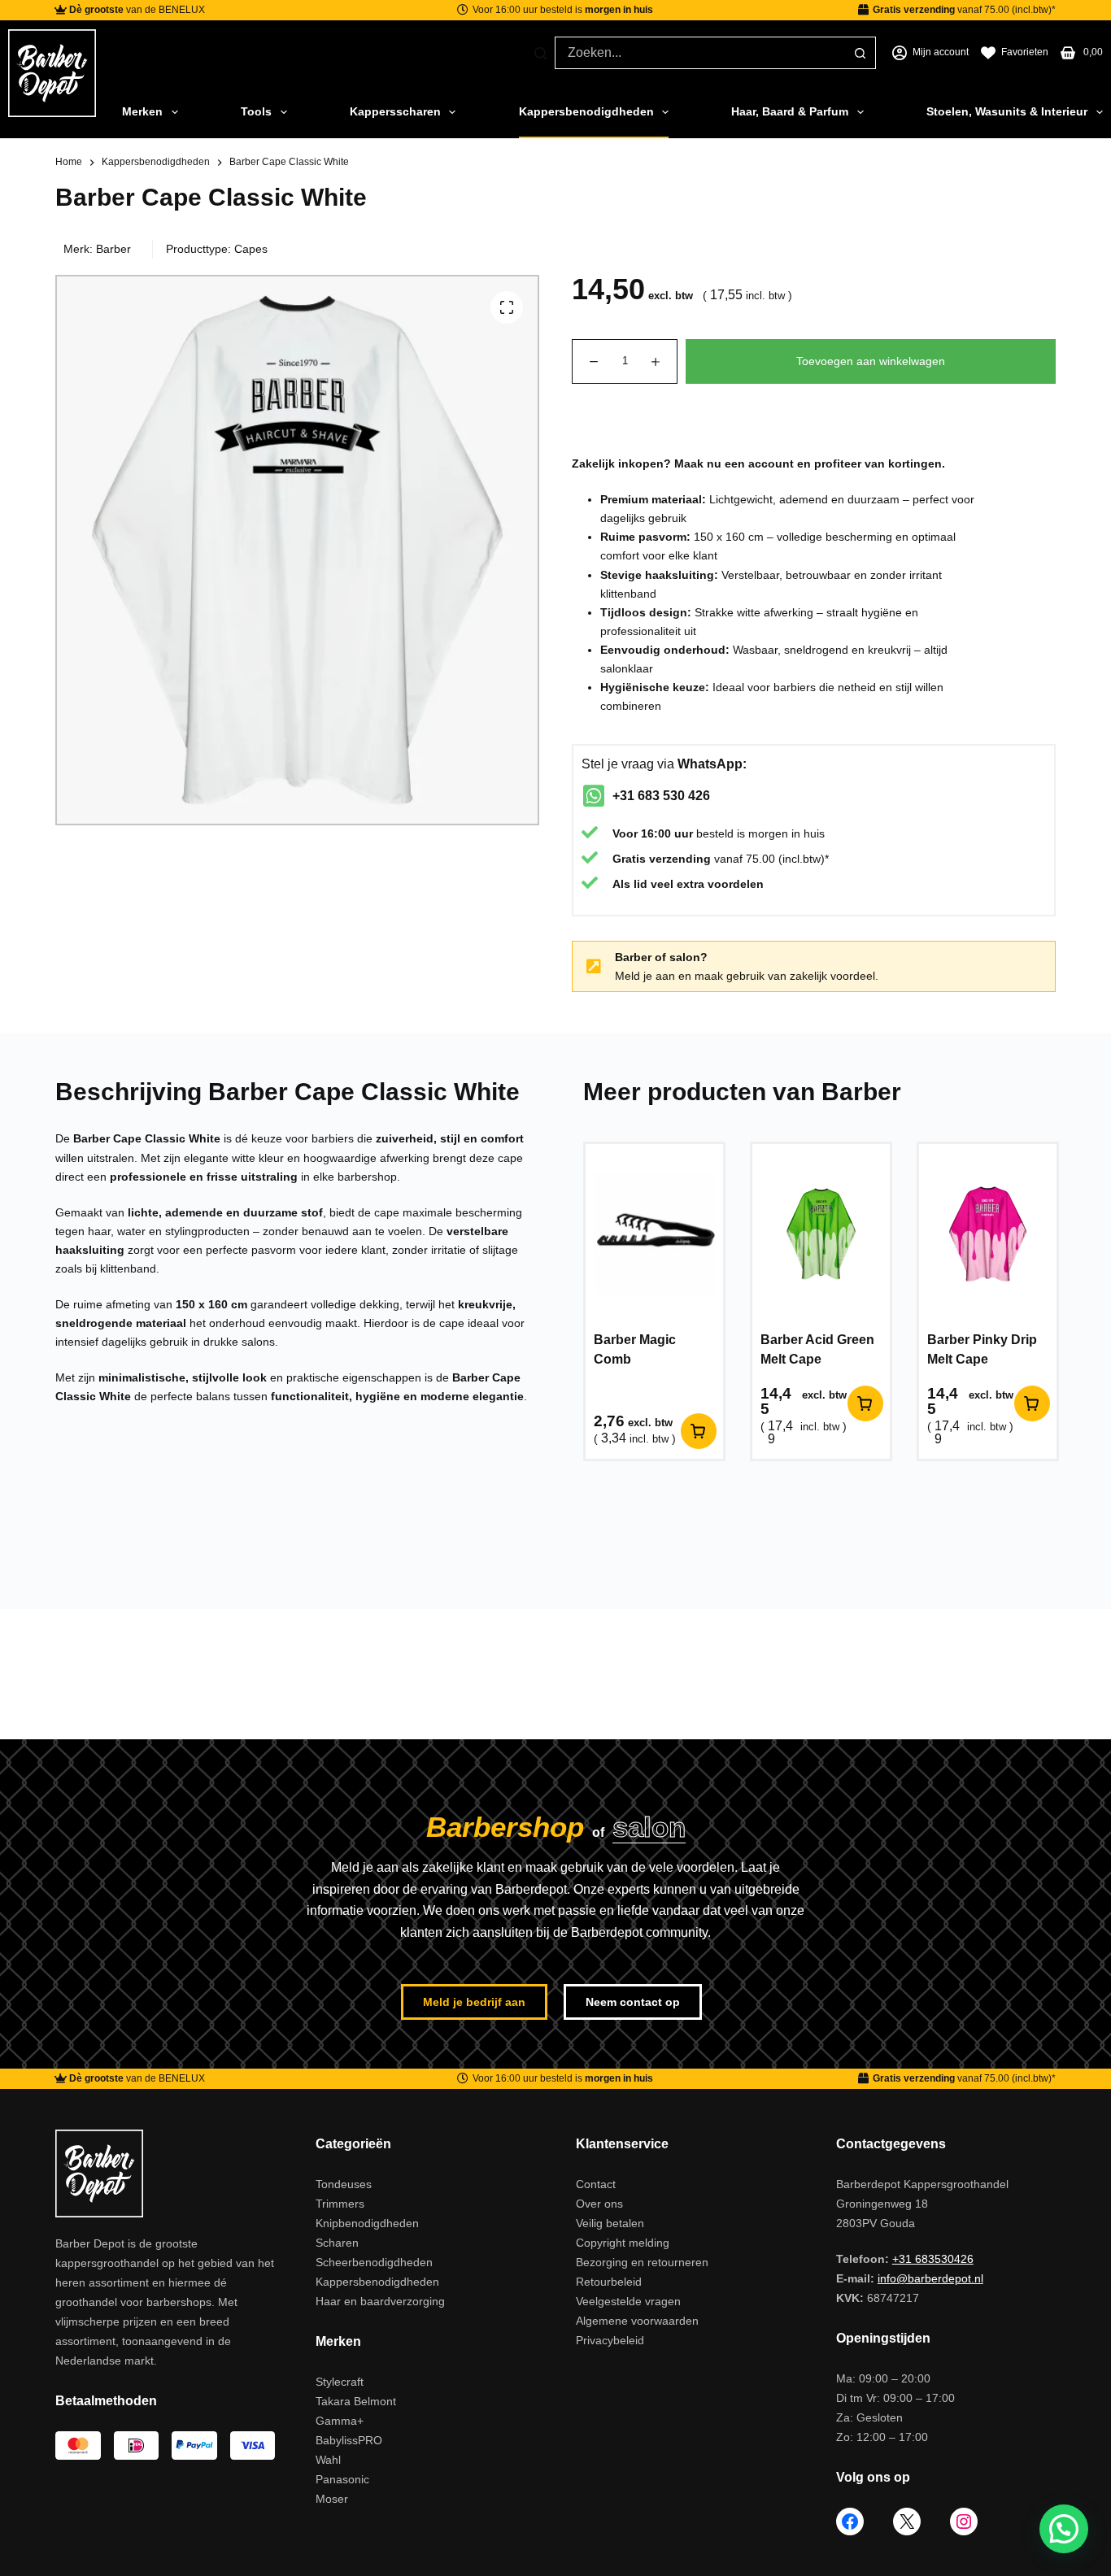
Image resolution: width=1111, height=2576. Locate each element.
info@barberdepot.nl (930, 2278)
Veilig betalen (610, 2223)
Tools (256, 111)
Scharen (337, 2243)
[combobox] (700, 53)
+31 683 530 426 (661, 796)
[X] (907, 2522)
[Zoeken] (540, 53)
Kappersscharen (395, 111)
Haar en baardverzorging (380, 2301)
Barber (113, 249)
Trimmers (340, 2204)
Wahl (328, 2460)
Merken (142, 111)
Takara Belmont (356, 2401)
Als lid (630, 884)
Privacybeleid (610, 2340)
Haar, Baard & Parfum (790, 111)
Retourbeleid (609, 2282)
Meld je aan (645, 976)
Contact (596, 2184)
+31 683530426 (933, 2259)
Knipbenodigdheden (367, 2223)
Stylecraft (340, 2382)
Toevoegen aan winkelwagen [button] (699, 1431)
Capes (251, 249)
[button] (1064, 2529)
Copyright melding (623, 2243)
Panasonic (342, 2479)
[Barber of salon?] (594, 967)
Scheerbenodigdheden (374, 2262)
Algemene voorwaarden (637, 2321)
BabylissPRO (349, 2440)
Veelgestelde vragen (628, 2301)
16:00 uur (667, 833)
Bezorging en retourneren (642, 2262)
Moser (332, 2499)
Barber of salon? (661, 957)
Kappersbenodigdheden (586, 111)
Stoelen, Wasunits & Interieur (1007, 111)
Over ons (599, 2204)
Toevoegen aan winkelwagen (871, 361)
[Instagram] (964, 2522)
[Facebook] (850, 2522)
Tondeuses (344, 2184)
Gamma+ (340, 2421)
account (771, 463)
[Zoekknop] (860, 53)
